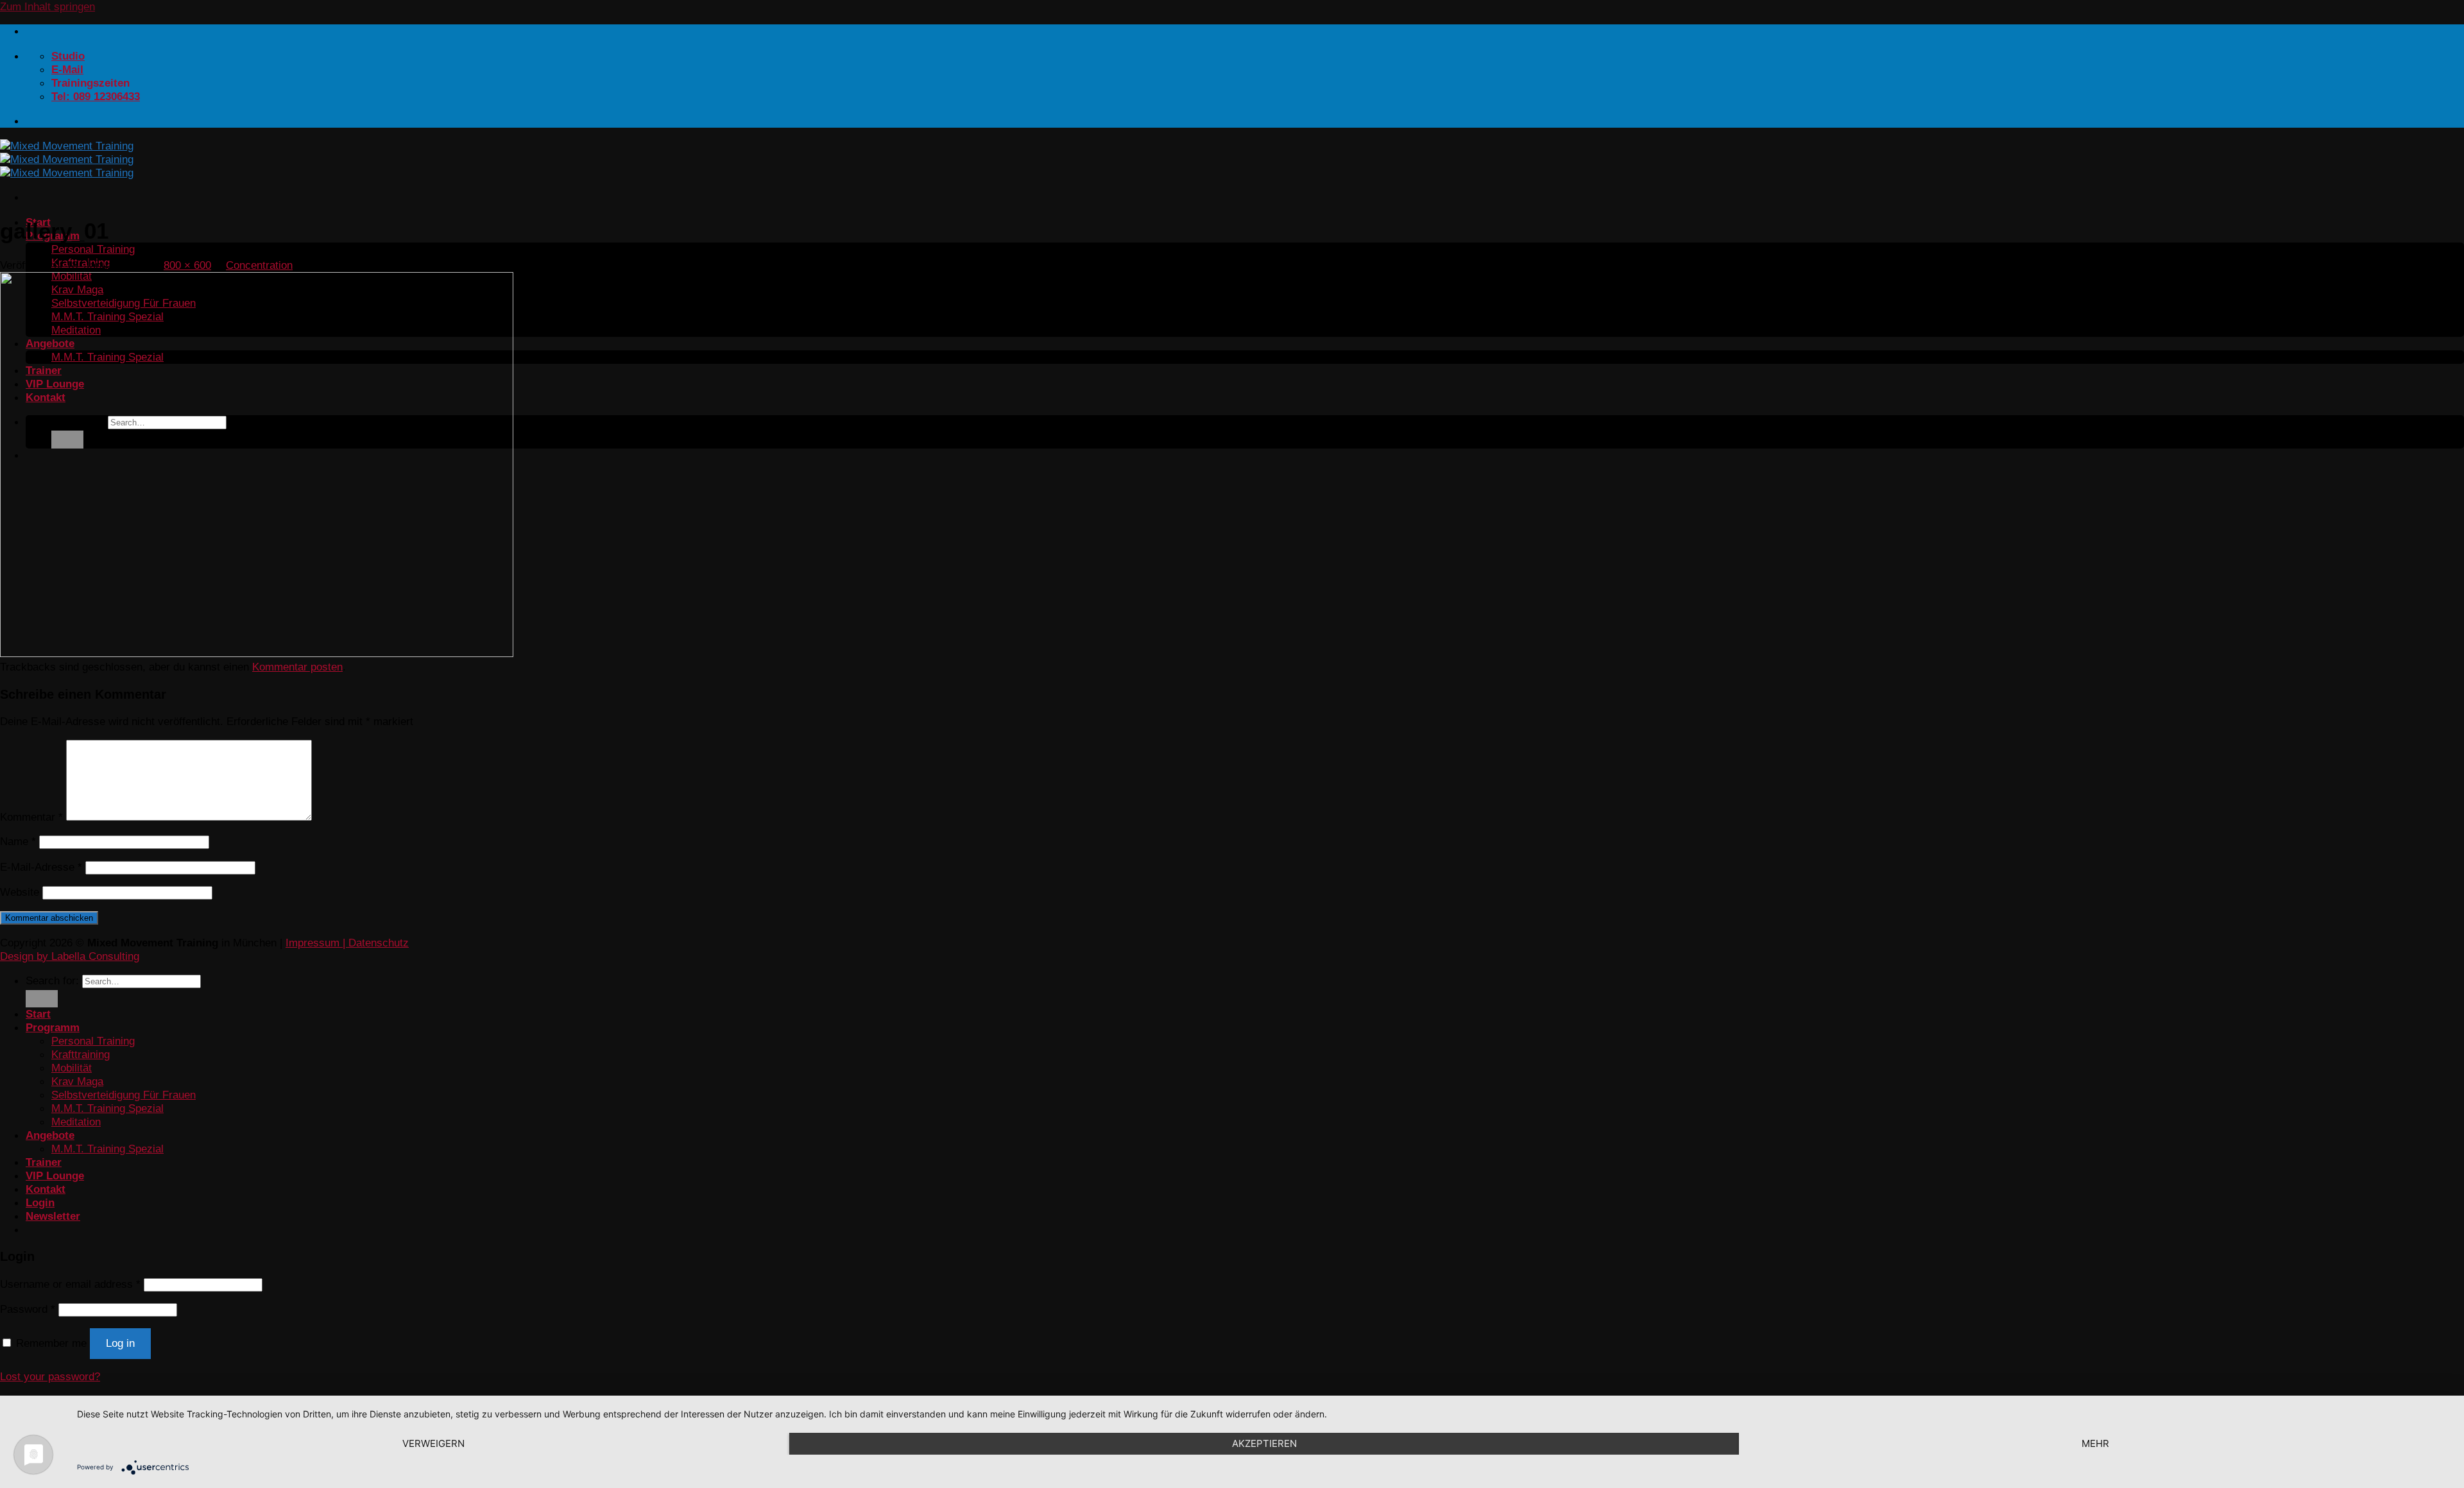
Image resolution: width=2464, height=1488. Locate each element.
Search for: (52, 980)
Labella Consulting (95, 956)
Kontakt (46, 1189)
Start (38, 1014)
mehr (2095, 1443)
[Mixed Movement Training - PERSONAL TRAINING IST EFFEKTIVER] (67, 159)
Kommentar (31, 817)
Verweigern (433, 1443)
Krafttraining (81, 1054)
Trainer (44, 1162)
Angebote (50, 1135)
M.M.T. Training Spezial (107, 1108)
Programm (53, 1027)
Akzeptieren (1264, 1443)
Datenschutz (379, 943)
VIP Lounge (55, 1176)
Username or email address (70, 1284)
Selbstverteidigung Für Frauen (124, 1095)
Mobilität (72, 1068)
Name (18, 841)
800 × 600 (187, 265)
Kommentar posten (297, 667)
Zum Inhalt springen (47, 6)
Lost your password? (50, 1376)
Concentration (259, 265)
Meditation (76, 1122)
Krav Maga (77, 1081)
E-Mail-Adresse (41, 867)
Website (20, 892)
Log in (120, 1343)
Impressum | (317, 943)
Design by (26, 956)
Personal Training (93, 249)
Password (28, 1309)
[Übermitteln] (42, 999)
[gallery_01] (257, 653)
